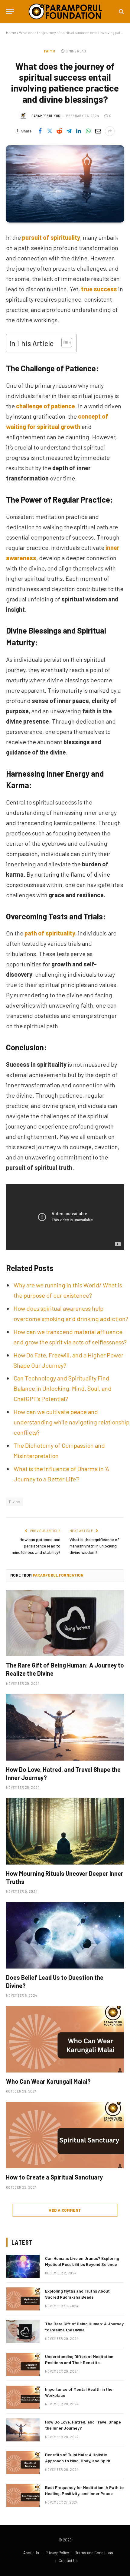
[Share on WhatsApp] (88, 131)
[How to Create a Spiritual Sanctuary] (65, 2135)
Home (11, 32)
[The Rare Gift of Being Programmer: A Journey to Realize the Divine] (65, 1623)
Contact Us (68, 2561)
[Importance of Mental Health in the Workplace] (23, 2397)
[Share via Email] (98, 131)
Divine (15, 1502)
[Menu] (10, 11)
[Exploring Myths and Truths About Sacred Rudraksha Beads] (23, 2299)
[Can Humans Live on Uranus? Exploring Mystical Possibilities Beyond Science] (23, 2266)
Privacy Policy (57, 2553)
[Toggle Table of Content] (64, 343)
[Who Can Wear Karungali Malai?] (65, 2039)
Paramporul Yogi (46, 116)
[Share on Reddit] (59, 131)
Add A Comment (65, 2210)
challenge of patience (45, 406)
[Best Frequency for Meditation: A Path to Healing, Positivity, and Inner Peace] (23, 2495)
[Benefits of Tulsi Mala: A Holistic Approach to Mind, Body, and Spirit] (23, 2463)
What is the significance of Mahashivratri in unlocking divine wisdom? (94, 1546)
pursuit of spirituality (51, 237)
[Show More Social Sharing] (110, 131)
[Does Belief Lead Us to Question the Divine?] (65, 1935)
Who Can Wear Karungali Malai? (48, 2081)
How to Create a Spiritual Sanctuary (54, 2177)
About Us (31, 2553)
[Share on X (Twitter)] (50, 131)
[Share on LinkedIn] (79, 131)
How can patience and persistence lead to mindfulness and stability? (36, 1546)
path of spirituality (50, 933)
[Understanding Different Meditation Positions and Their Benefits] (23, 2364)
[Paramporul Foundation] (65, 11)
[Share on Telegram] (69, 131)
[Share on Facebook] (40, 131)
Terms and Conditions (94, 2553)
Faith (49, 51)
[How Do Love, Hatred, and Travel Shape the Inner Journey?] (65, 1727)
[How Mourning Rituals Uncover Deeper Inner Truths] (65, 1831)
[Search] (121, 11)
